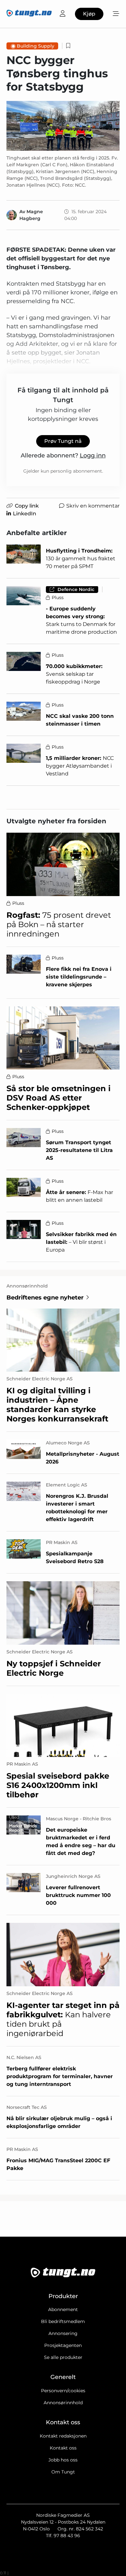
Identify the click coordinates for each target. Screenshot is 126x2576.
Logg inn (93, 455)
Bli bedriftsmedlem (63, 2321)
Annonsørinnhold (63, 2403)
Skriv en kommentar (93, 506)
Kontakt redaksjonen (63, 2436)
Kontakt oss (63, 2448)
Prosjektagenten (63, 2345)
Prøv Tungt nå (63, 441)
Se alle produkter (63, 2357)
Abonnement (63, 2309)
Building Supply (36, 46)
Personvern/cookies (63, 2391)
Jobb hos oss (63, 2460)
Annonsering (63, 2333)
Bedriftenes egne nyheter (45, 1298)
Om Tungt (63, 2472)
